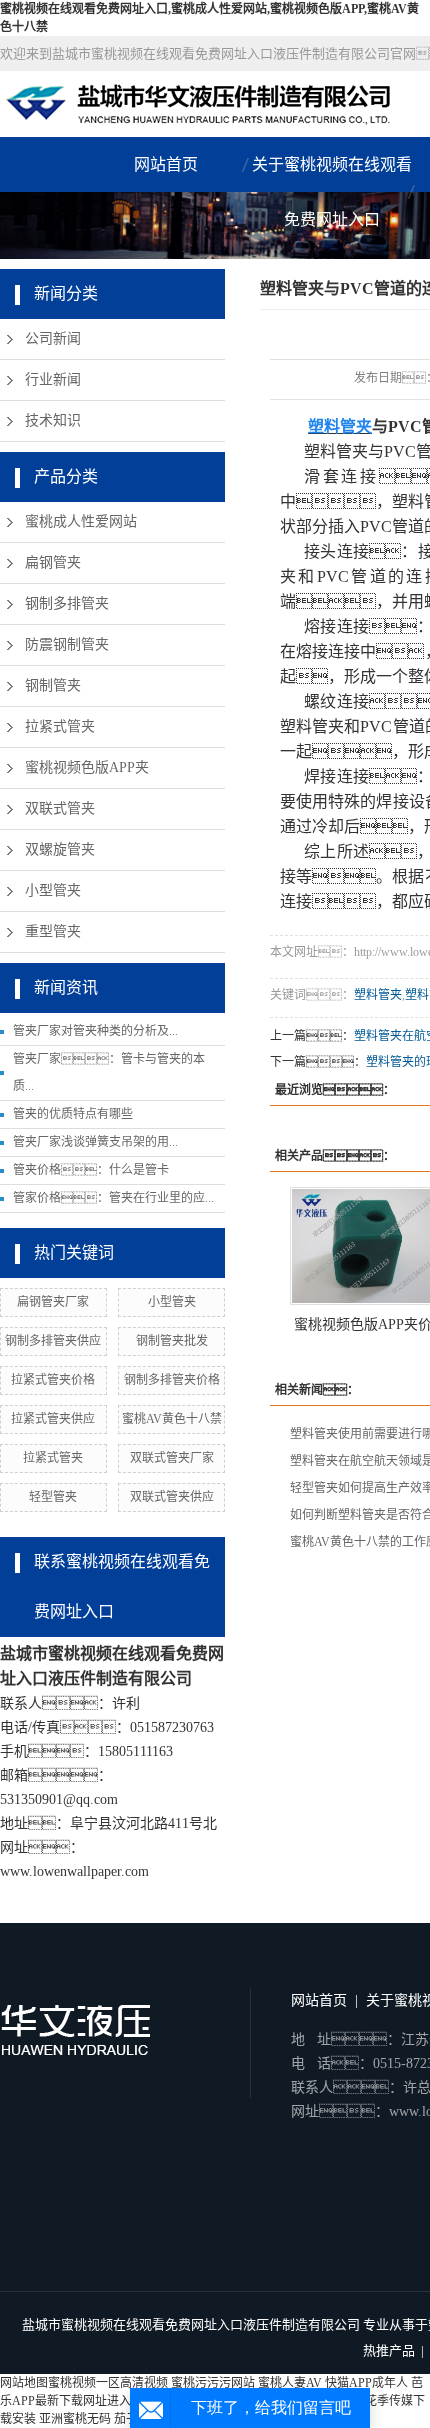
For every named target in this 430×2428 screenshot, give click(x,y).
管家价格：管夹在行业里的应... (113, 1198)
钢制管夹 (53, 685)
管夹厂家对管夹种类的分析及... (95, 1031)
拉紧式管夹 (60, 726)
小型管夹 (53, 890)
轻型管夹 (53, 1497)
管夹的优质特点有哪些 (73, 1114)
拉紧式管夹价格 (53, 1380)
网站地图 (24, 2383)
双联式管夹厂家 (172, 1458)
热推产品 (389, 2350)
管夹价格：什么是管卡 (91, 1170)
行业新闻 (53, 379)
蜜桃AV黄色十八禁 (172, 1419)
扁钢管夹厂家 (53, 1302)
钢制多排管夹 (67, 603)
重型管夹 (53, 931)
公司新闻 (53, 338)
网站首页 (166, 164)
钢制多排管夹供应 (53, 1341)
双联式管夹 (60, 808)
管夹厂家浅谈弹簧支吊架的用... (95, 1142)
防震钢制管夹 (67, 644)
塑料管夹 (378, 995)
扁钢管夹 (53, 562)
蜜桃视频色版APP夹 (87, 767)
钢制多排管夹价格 (172, 1380)
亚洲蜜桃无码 (75, 2419)
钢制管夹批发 (172, 1341)
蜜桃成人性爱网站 (81, 521)
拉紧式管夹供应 (53, 1419)
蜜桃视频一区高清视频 (108, 2383)
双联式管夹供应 (172, 1497)
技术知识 (53, 420)
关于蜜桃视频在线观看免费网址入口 (332, 192)
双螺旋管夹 (60, 849)
